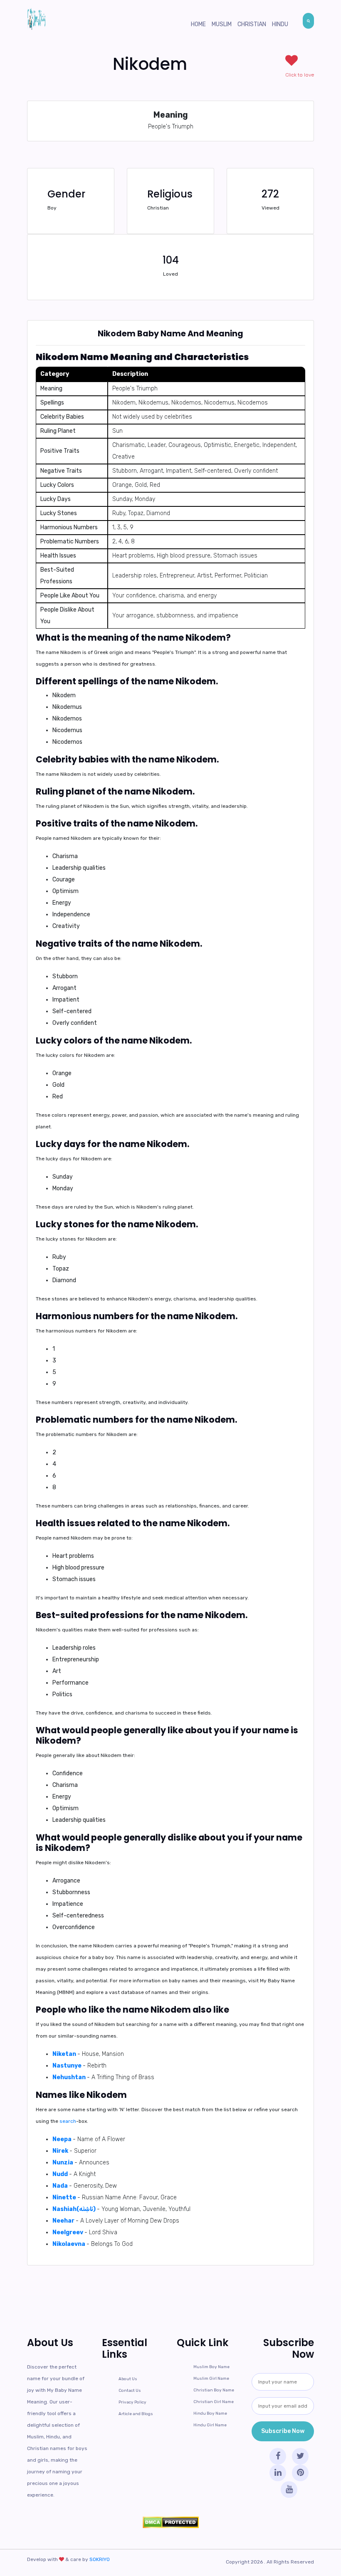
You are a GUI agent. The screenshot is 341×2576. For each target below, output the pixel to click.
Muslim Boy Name (211, 2367)
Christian (252, 24)
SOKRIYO (100, 2559)
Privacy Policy (132, 2402)
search (68, 2121)
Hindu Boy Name (210, 2413)
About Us (128, 2379)
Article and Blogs (136, 2414)
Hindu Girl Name (210, 2425)
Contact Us (130, 2391)
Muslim (222, 24)
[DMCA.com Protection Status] (170, 2522)
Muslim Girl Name (211, 2379)
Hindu (280, 24)
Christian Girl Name (214, 2402)
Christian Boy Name (214, 2390)
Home (198, 24)
